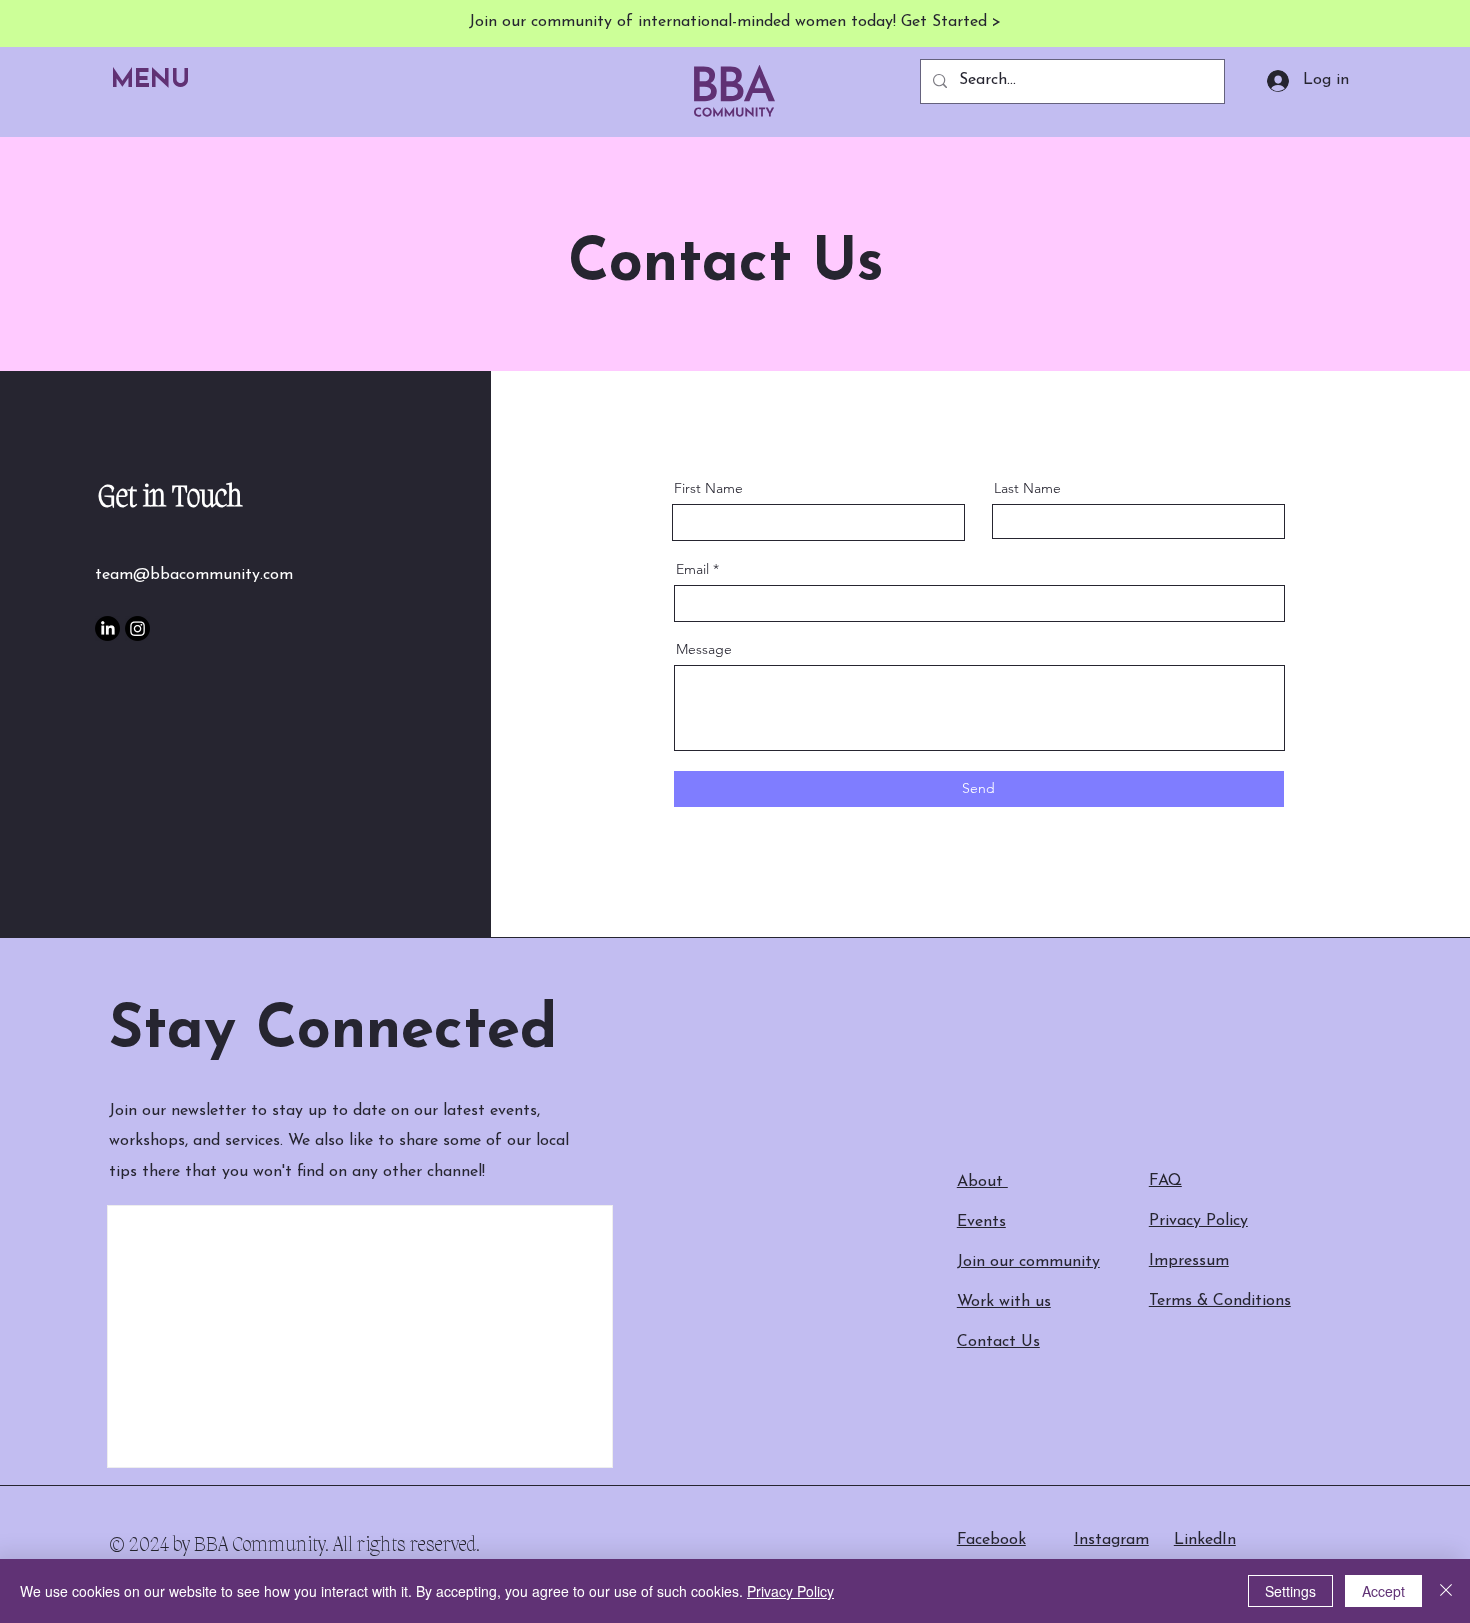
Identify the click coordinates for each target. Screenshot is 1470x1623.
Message (704, 649)
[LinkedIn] (107, 628)
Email (692, 569)
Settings (1290, 1591)
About (982, 1182)
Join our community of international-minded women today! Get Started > (735, 22)
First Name (708, 488)
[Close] (1446, 1591)
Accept (1383, 1591)
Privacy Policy (790, 1591)
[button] (157, 81)
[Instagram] (137, 628)
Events (981, 1222)
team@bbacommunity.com (194, 575)
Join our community (1028, 1262)
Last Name (1027, 488)
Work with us (1004, 1302)
